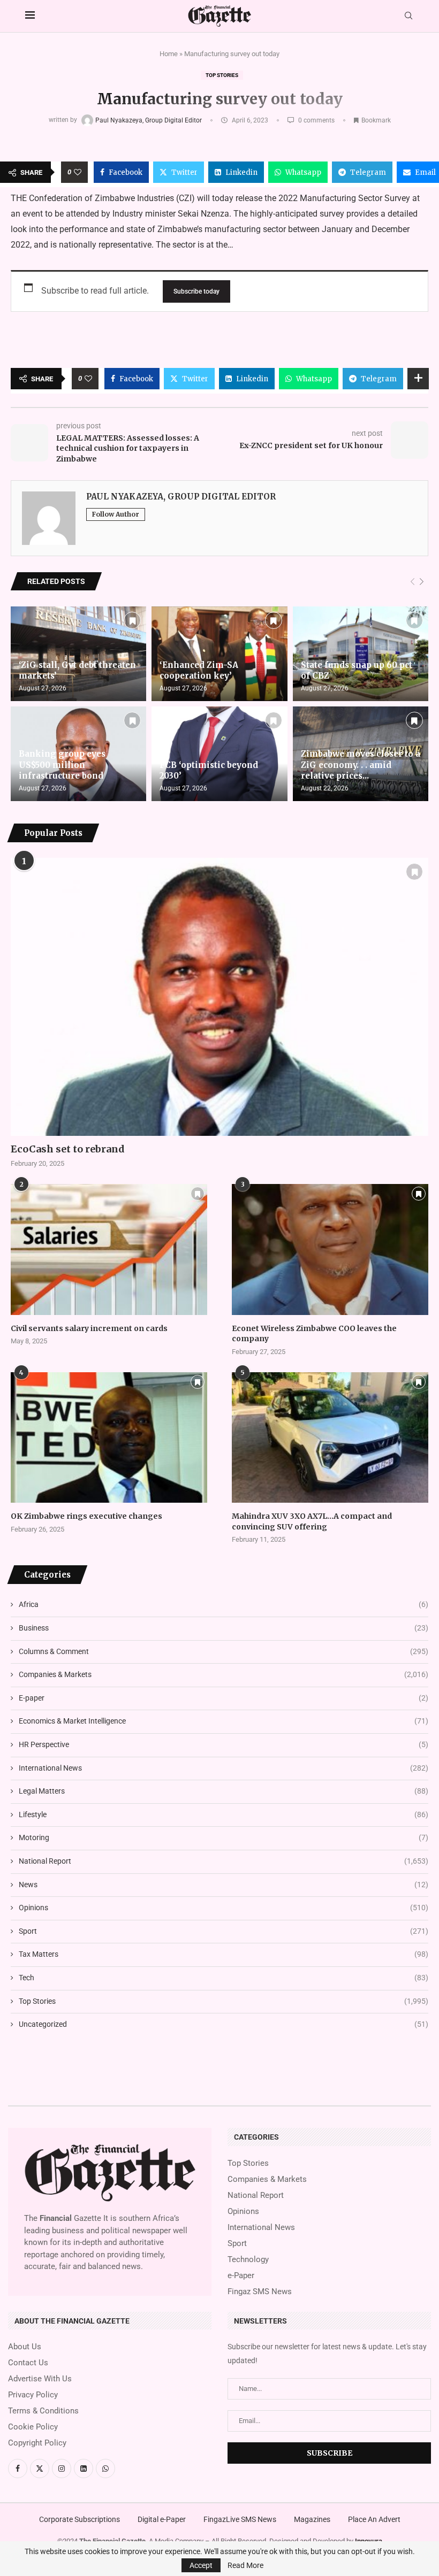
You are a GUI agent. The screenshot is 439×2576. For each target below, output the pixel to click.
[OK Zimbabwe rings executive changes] (109, 1437)
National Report (224, 1861)
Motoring (224, 1837)
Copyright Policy (37, 2443)
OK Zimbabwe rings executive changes (86, 1516)
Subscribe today (196, 291)
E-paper (224, 1698)
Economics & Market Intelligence (224, 1721)
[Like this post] (78, 172)
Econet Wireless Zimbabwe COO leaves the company (314, 1334)
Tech (224, 1978)
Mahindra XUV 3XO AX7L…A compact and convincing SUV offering (312, 1521)
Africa (224, 1604)
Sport (224, 1931)
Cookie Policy (33, 2427)
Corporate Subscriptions (80, 2519)
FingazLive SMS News (240, 2519)
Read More (245, 2565)
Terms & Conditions (43, 2411)
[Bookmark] (132, 620)
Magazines (312, 2519)
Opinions (224, 1908)
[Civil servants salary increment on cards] (109, 1249)
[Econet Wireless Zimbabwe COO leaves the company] (330, 1249)
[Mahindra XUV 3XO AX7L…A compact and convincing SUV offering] (330, 1437)
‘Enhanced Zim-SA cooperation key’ (199, 670)
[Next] (422, 582)
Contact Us (28, 2363)
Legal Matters (224, 1791)
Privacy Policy (33, 2395)
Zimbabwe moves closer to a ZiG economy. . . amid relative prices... (361, 765)
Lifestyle (224, 1814)
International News (224, 1768)
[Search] (408, 16)
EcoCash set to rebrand (68, 1149)
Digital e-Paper (162, 2519)
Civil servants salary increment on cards (89, 1328)
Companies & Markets (224, 1674)
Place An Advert (374, 2519)
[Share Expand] (418, 379)
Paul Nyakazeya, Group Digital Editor (149, 120)
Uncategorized (224, 2024)
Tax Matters (224, 1954)
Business (224, 1628)
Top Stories (222, 75)
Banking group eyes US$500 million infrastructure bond (62, 765)
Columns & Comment (224, 1651)
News (224, 1885)
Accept (201, 2565)
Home (169, 54)
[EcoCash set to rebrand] (219, 997)
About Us (25, 2347)
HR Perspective (224, 1744)
